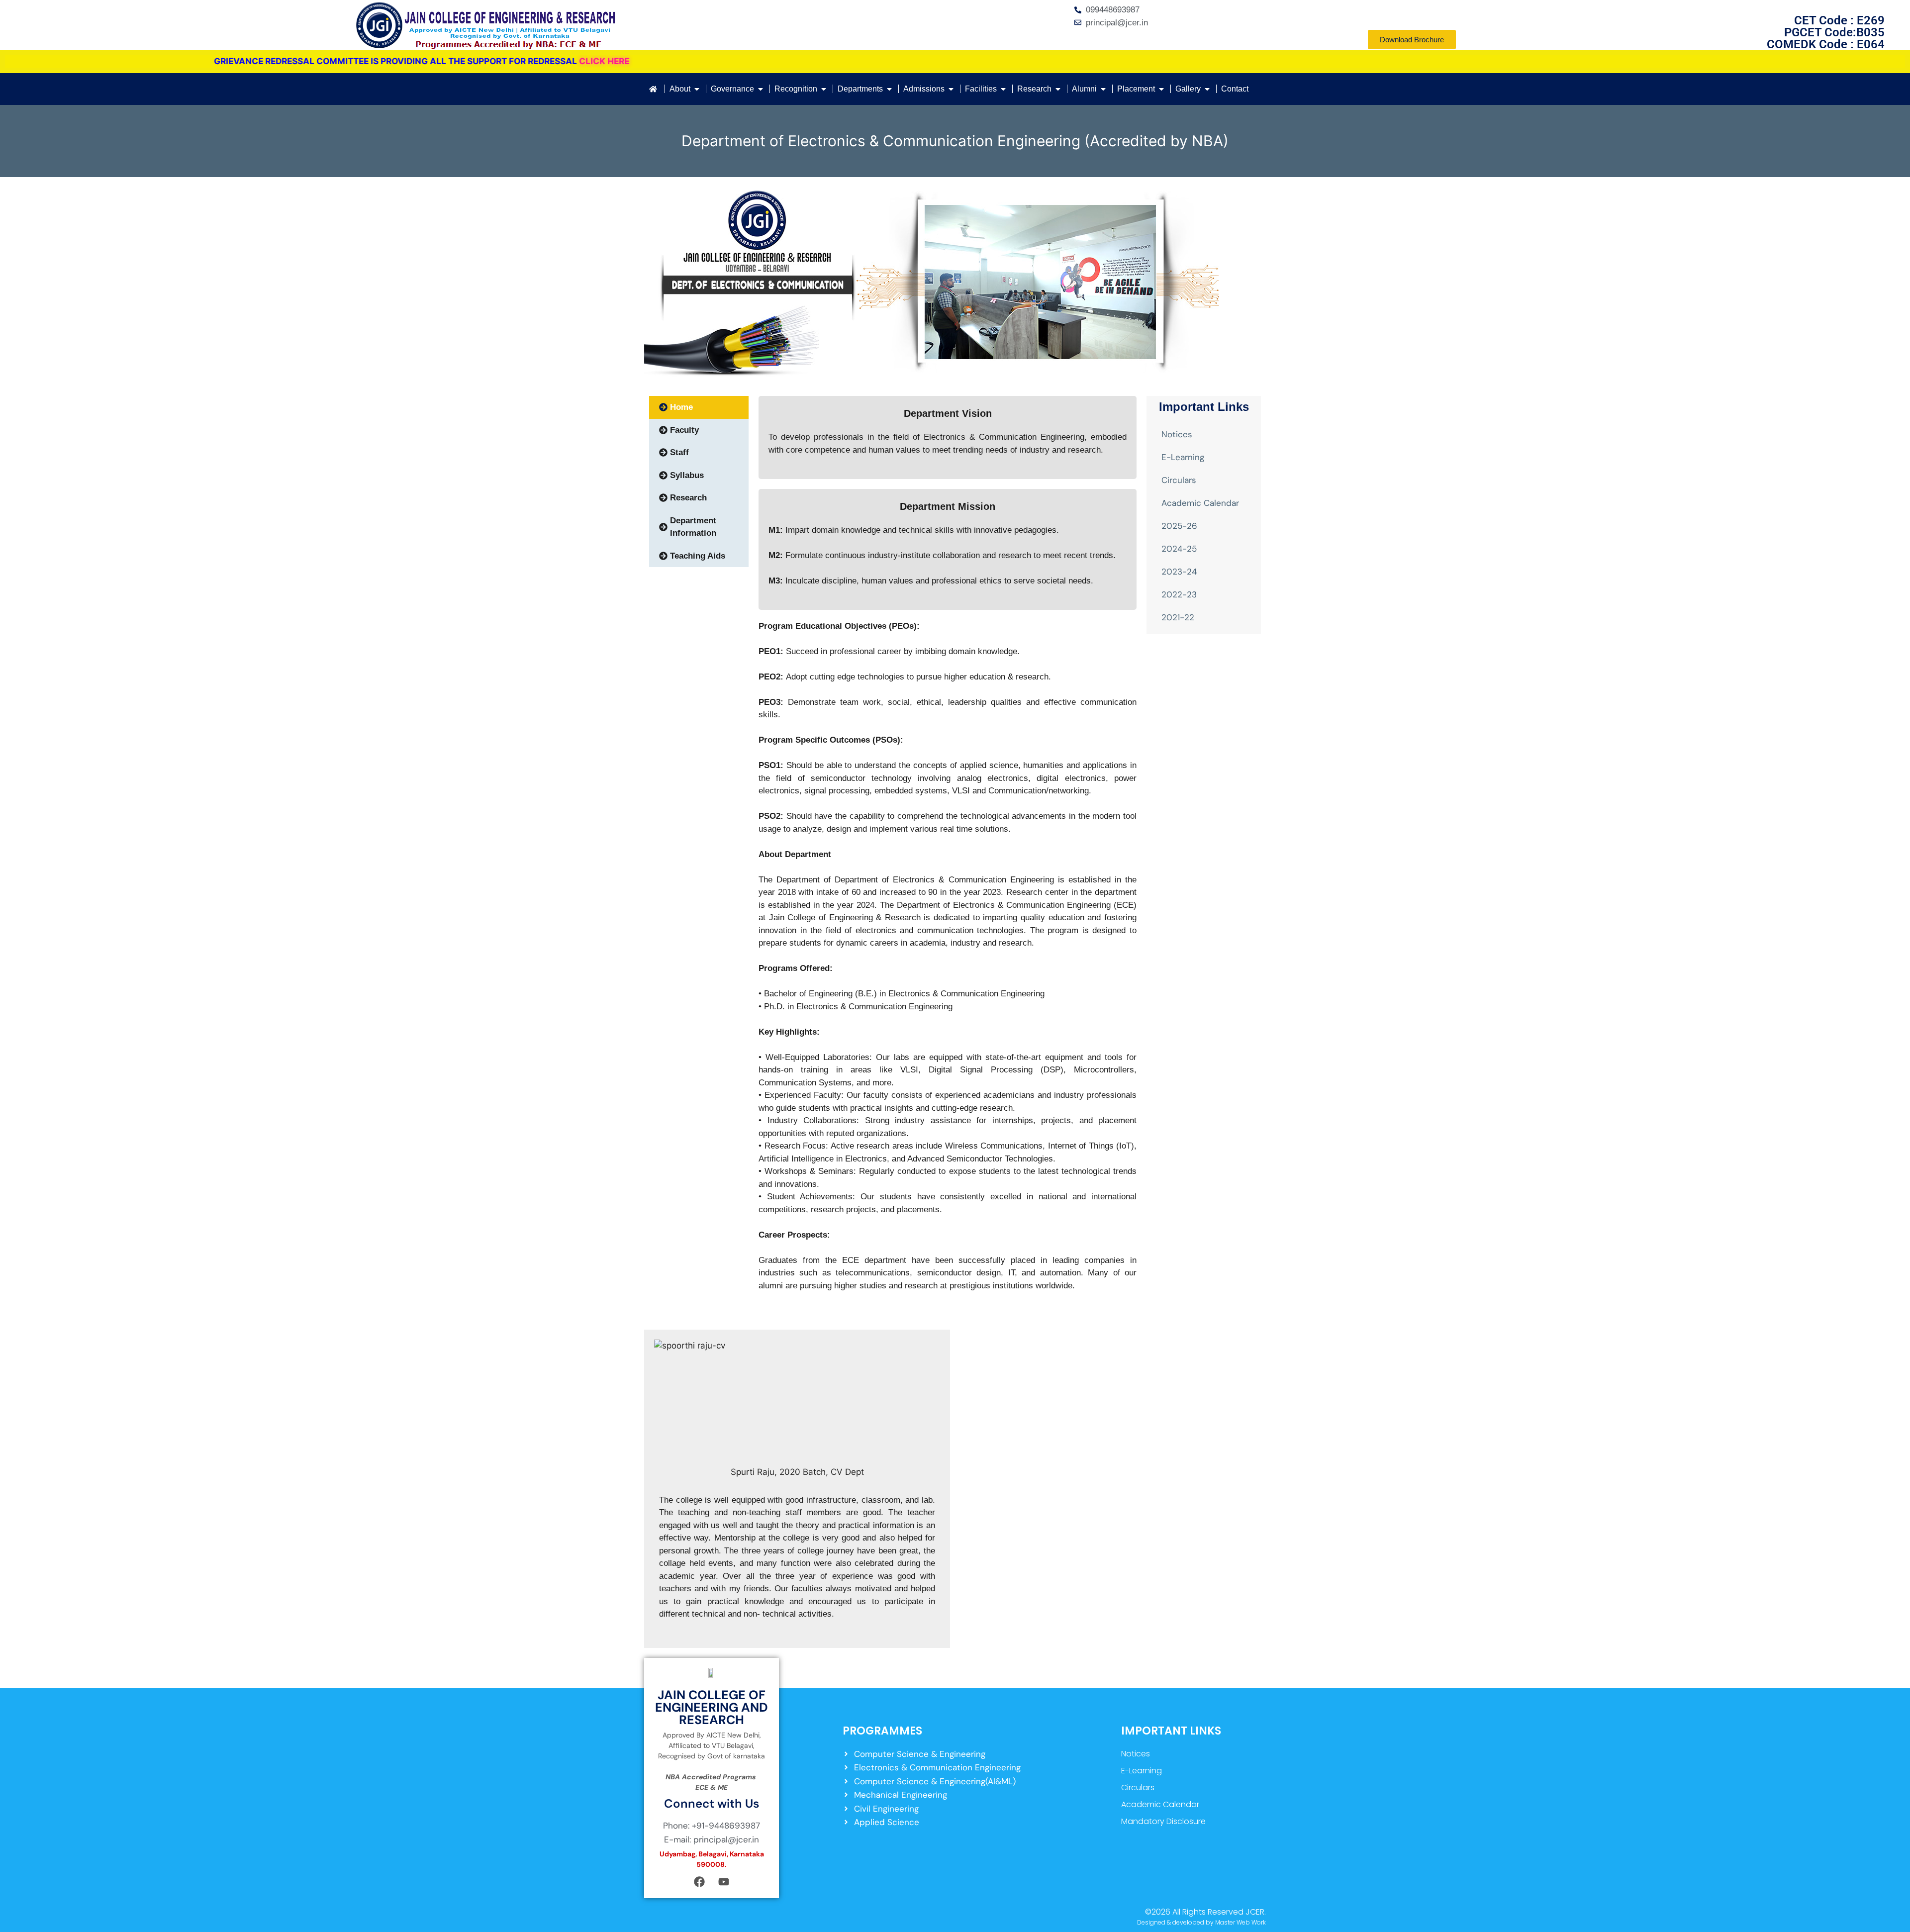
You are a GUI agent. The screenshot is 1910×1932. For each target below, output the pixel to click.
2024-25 (1179, 549)
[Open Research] (1058, 89)
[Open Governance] (761, 89)
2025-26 (1179, 526)
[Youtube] (724, 1882)
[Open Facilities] (1003, 89)
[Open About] (697, 89)
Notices (1177, 434)
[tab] (699, 407)
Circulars (1179, 480)
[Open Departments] (889, 89)
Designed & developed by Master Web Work (1201, 1922)
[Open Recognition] (824, 89)
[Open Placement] (1161, 89)
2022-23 (1179, 594)
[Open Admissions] (951, 89)
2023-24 (1179, 572)
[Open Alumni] (1103, 89)
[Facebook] (699, 1882)
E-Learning (1183, 457)
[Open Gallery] (1207, 89)
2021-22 (1178, 617)
